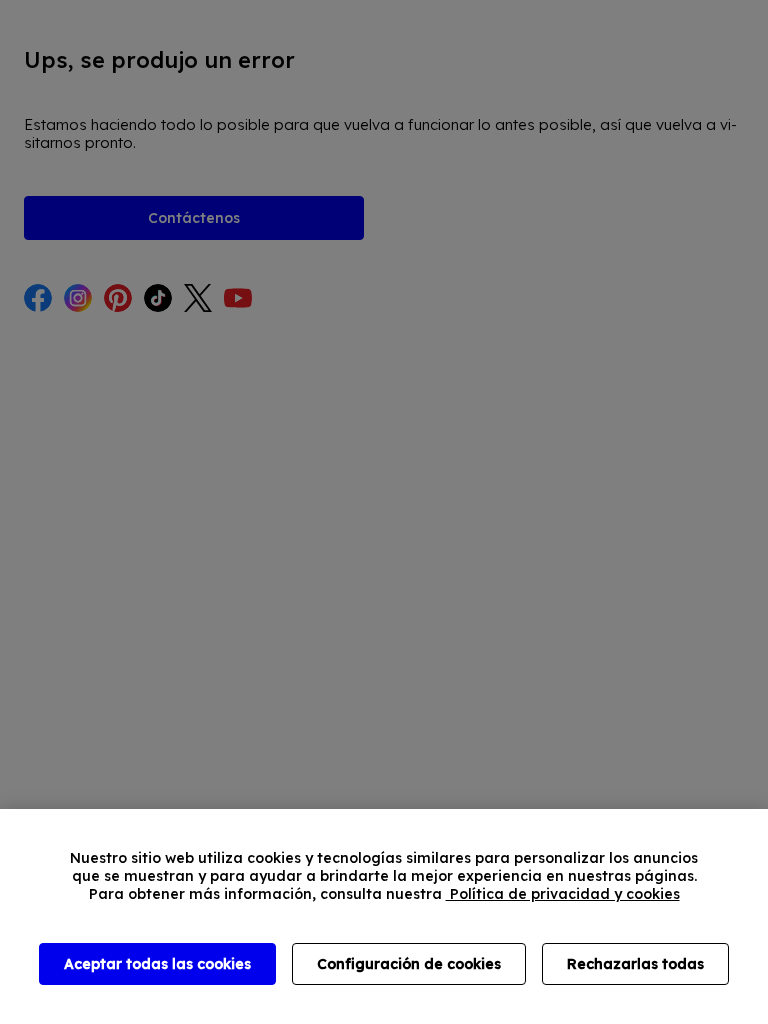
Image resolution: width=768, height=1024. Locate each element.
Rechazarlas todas (635, 964)
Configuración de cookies (409, 964)
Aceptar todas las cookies (157, 964)
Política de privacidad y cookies (563, 894)
